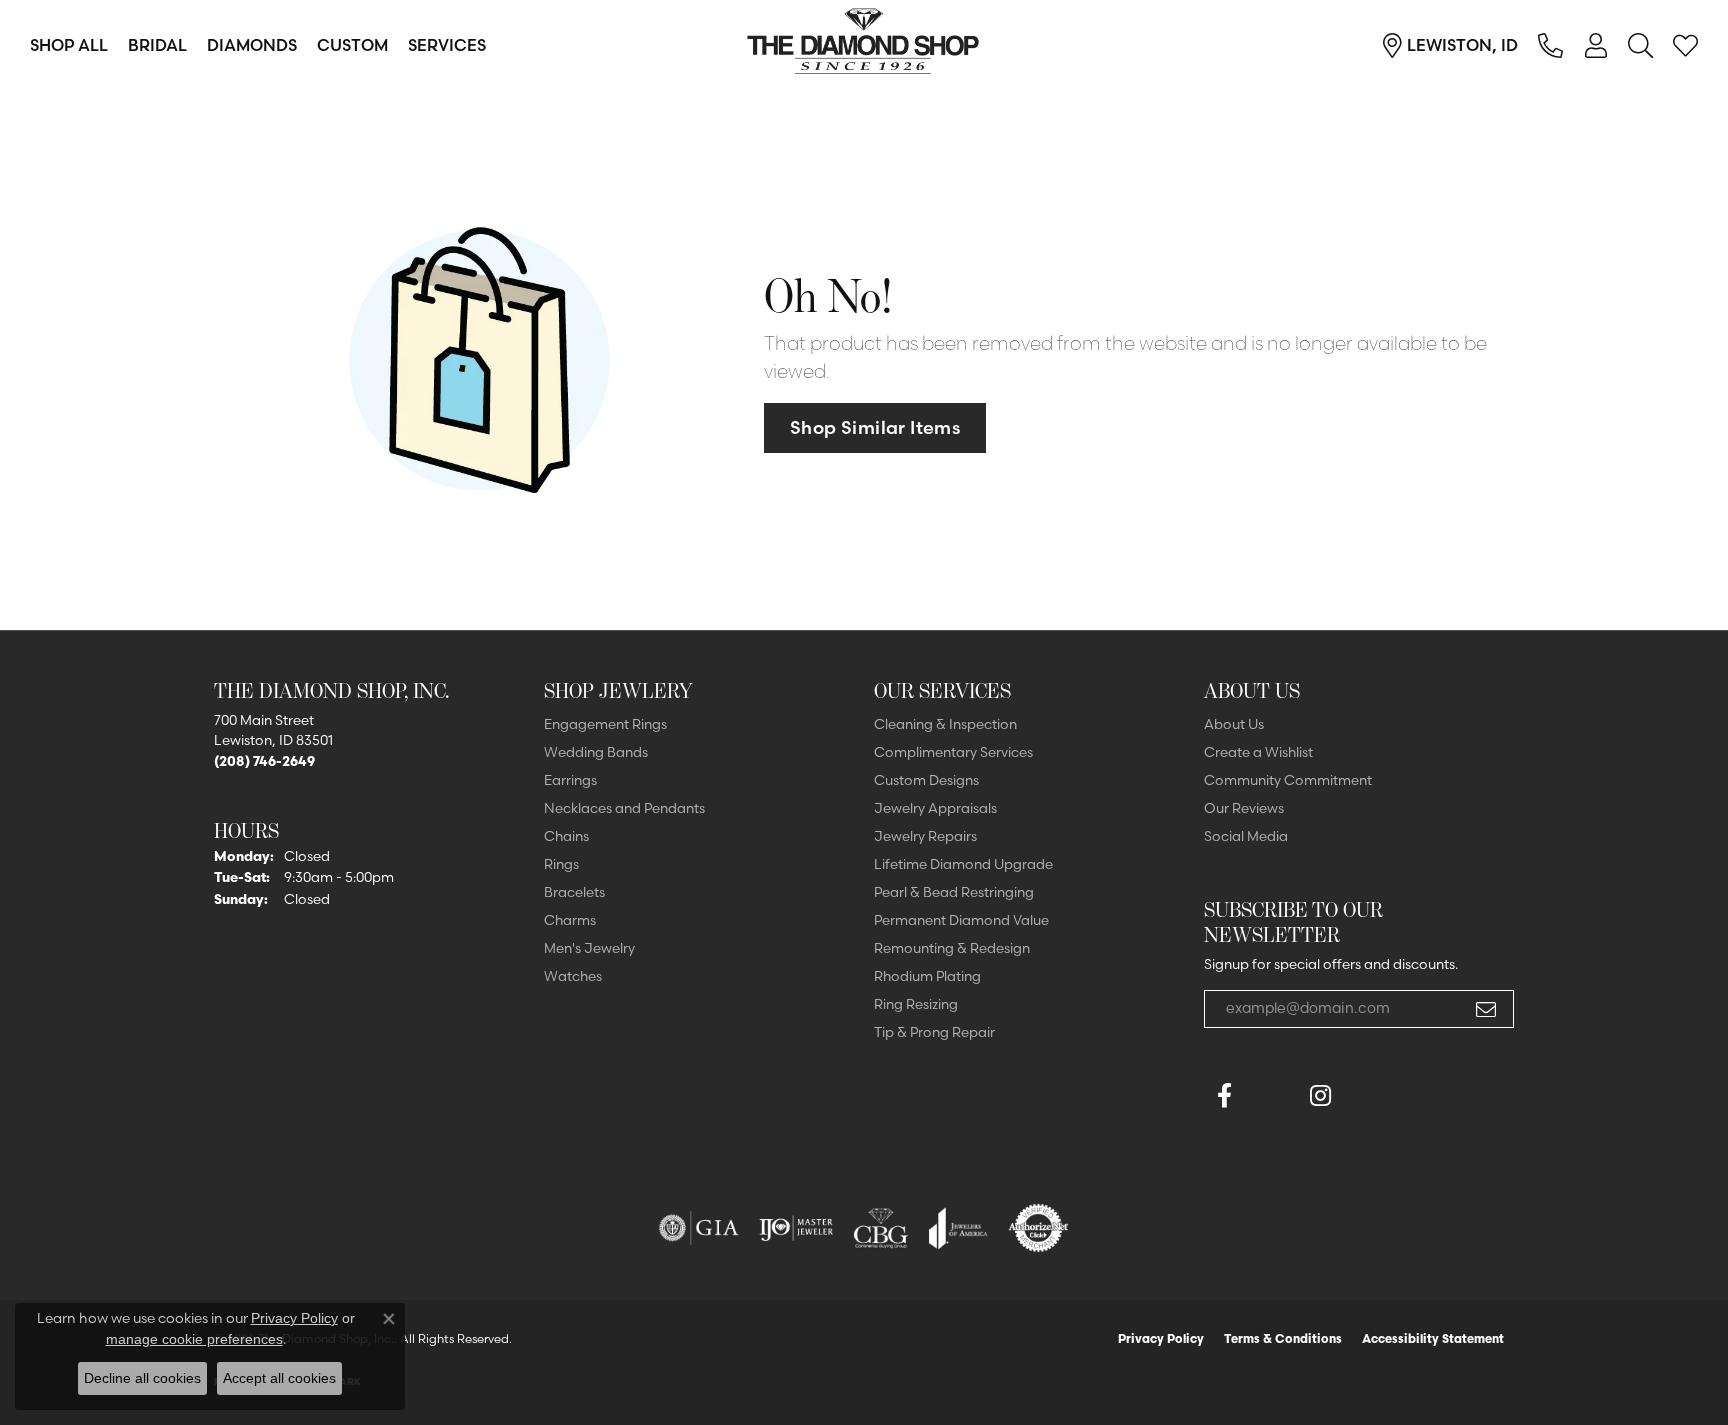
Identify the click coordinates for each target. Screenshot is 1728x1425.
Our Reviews (1244, 808)
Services (447, 45)
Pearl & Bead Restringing (954, 892)
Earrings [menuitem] (570, 780)
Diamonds (252, 45)
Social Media (1246, 836)
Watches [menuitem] (573, 976)
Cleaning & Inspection (945, 724)
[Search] (1640, 45)
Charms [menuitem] (570, 920)
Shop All (69, 45)
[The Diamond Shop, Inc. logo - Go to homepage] (864, 45)
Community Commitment (1288, 780)
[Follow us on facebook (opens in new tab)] (1224, 1096)
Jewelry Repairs (925, 836)
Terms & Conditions (1283, 1338)
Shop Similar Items (875, 427)
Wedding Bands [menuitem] (596, 752)
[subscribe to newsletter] (1486, 1009)
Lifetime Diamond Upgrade (963, 864)
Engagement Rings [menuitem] (605, 724)
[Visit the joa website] (958, 1228)
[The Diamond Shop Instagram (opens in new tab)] (1368, 1096)
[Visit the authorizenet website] (1039, 1228)
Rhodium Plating (927, 976)
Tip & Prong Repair (934, 1032)
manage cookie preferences (194, 1339)
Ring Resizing (916, 1004)
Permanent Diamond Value (961, 920)
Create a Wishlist (1258, 752)
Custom (352, 45)
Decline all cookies (142, 1378)
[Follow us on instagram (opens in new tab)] (1320, 1096)
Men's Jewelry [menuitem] (589, 948)
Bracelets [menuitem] (574, 892)
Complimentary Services (953, 752)
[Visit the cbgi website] (881, 1228)
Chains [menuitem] (566, 836)
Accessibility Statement (1433, 1338)
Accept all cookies (279, 1378)
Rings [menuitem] (561, 864)
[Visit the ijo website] (796, 1228)
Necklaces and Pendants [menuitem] (624, 808)
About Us (1234, 724)
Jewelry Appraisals (935, 808)
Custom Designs (926, 780)
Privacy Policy (1161, 1338)
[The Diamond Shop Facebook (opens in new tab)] (1272, 1096)
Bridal (157, 45)
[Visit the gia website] (699, 1228)
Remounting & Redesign (952, 948)
